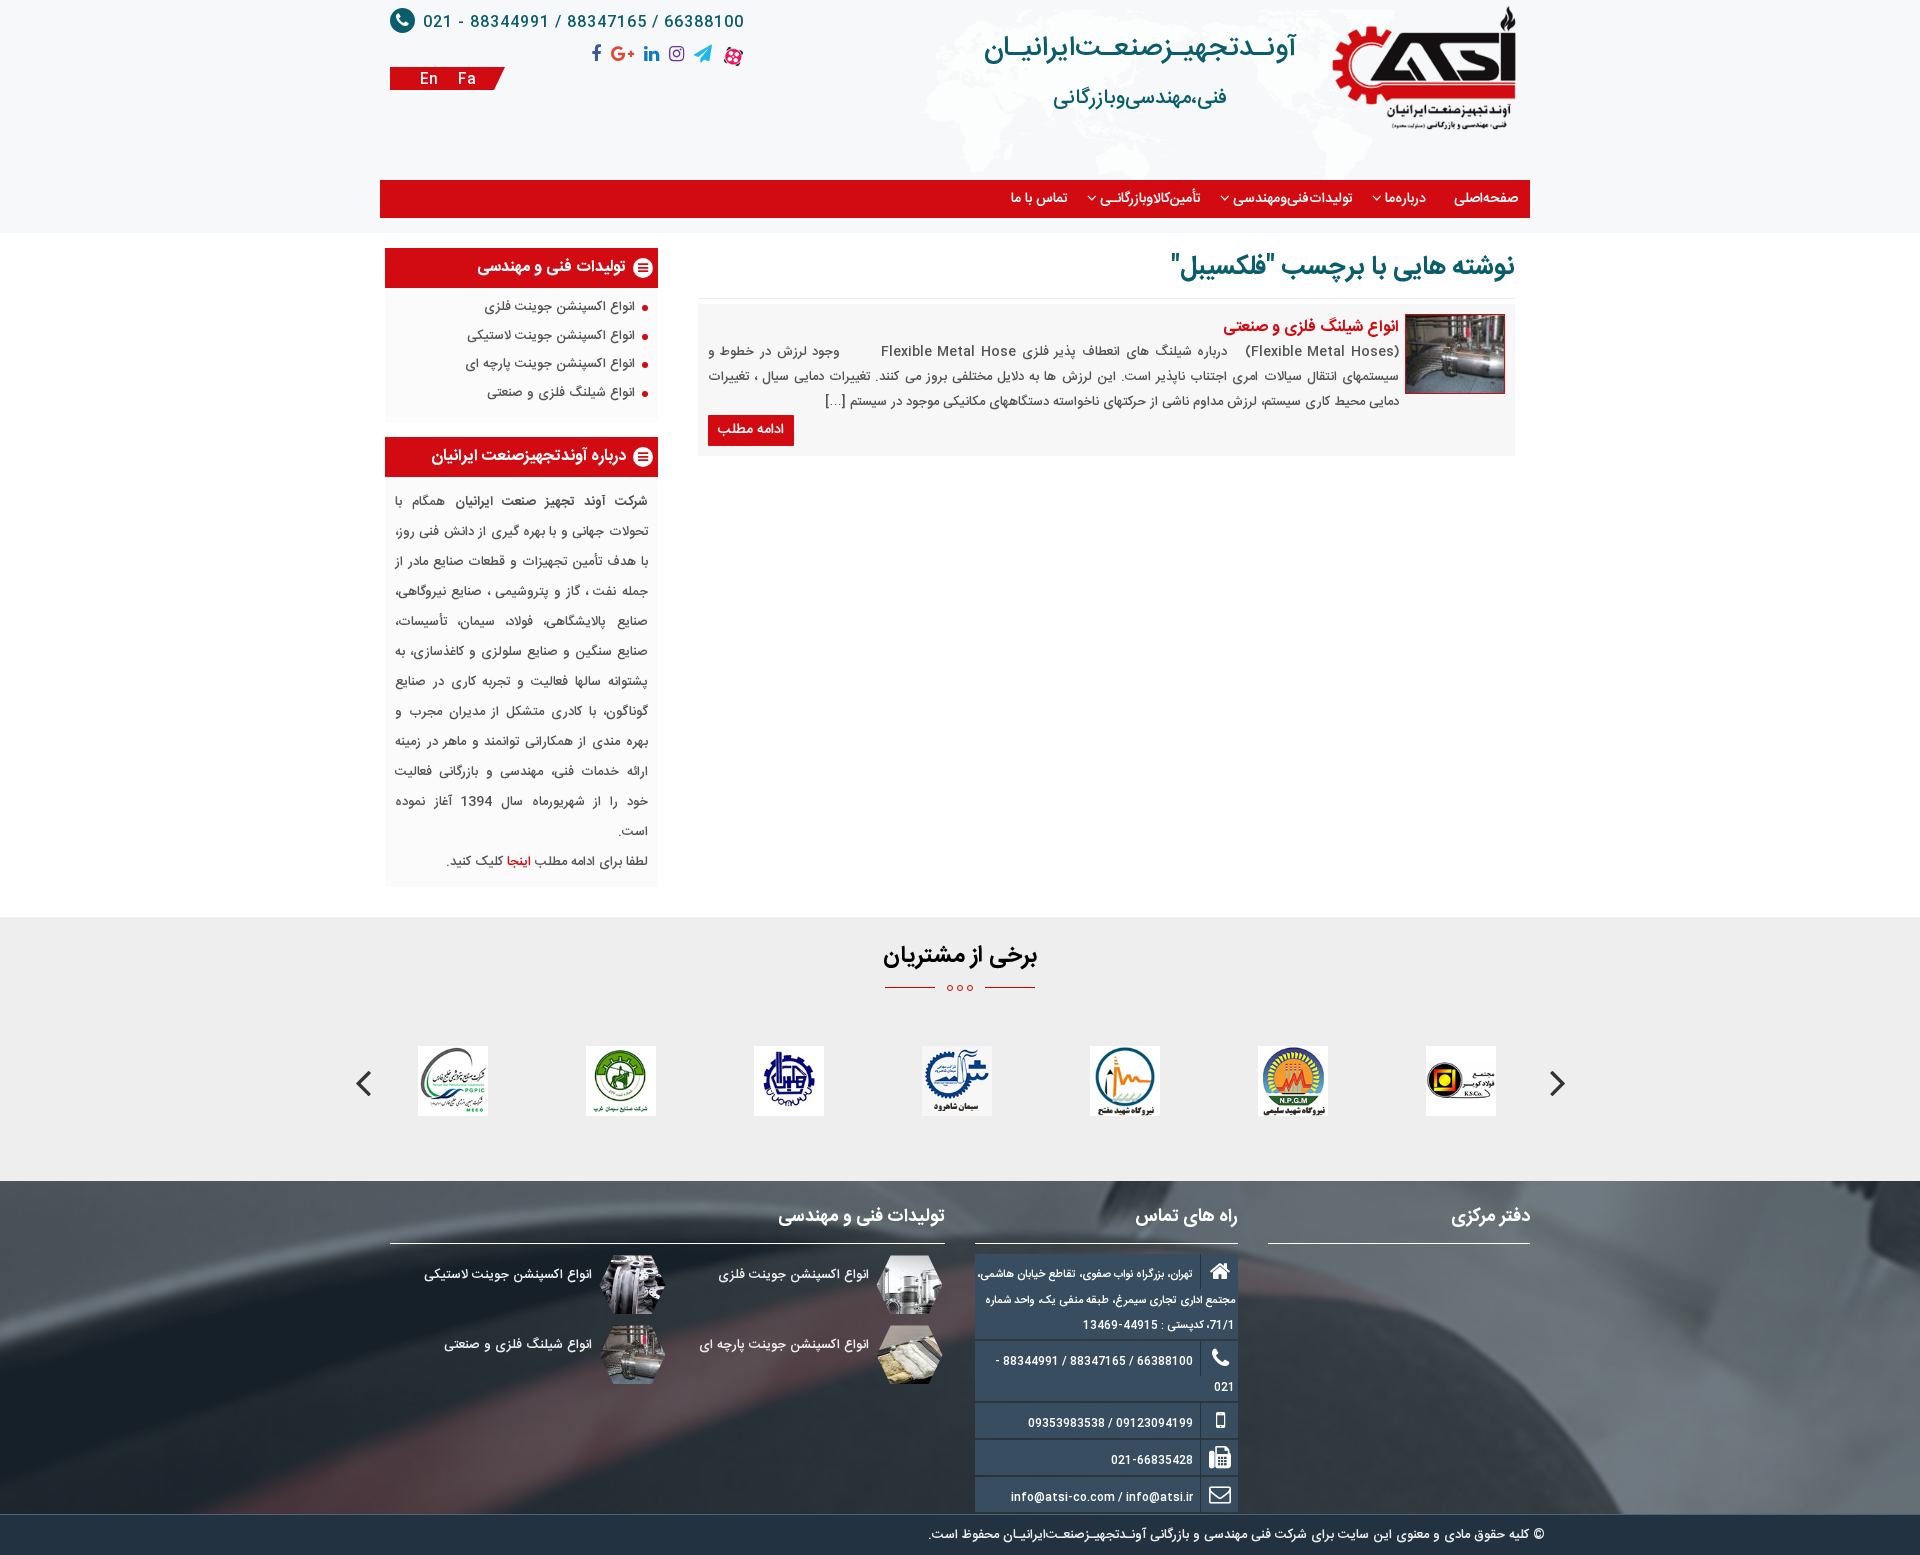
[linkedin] (651, 55)
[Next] (362, 1083)
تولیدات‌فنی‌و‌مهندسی (1293, 199)
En (429, 80)
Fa (467, 80)
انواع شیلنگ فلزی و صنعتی (1311, 327)
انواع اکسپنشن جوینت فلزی (559, 308)
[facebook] (596, 55)
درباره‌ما (1405, 199)
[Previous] (1557, 1083)
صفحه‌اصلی (1486, 199)
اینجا (519, 862)
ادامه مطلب (751, 430)
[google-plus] (622, 55)
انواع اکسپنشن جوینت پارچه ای (550, 365)
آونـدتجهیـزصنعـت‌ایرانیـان (1140, 49)
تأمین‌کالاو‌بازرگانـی (1150, 199)
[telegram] (703, 55)
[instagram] (676, 55)
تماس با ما (1039, 199)
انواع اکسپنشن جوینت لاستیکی (551, 337)
